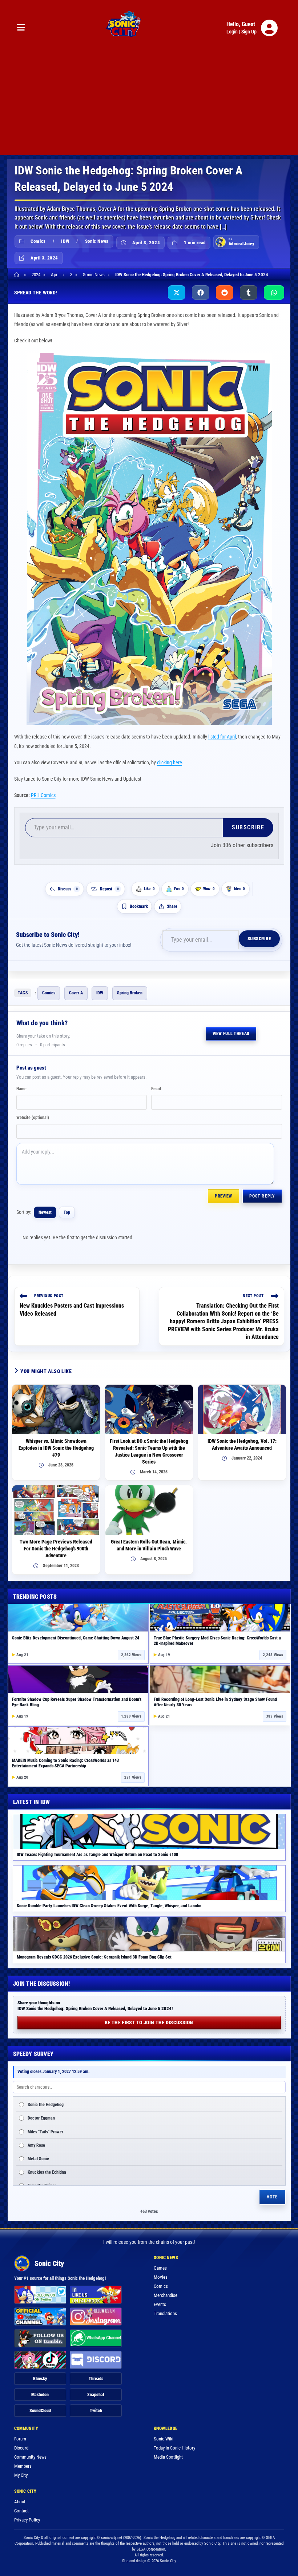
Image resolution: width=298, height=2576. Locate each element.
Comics (38, 241)
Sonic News (97, 241)
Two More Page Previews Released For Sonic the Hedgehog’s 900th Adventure (56, 1549)
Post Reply (262, 1196)
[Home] (18, 275)
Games (160, 2268)
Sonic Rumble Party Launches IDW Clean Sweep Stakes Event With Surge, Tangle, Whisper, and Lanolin (109, 1906)
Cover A (76, 993)
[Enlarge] (262, 362)
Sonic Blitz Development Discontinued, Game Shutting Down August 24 (76, 1638)
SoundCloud (40, 2411)
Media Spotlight (168, 2457)
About (20, 2502)
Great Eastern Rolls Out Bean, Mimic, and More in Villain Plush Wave (149, 1545)
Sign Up (249, 32)
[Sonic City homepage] (124, 28)
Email (156, 1089)
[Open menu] (21, 28)
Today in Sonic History (174, 2448)
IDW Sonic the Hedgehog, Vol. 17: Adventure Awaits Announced (242, 1444)
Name (21, 1089)
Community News (30, 2457)
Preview (223, 1196)
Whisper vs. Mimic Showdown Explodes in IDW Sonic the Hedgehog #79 (56, 1448)
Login (232, 32)
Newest (45, 1212)
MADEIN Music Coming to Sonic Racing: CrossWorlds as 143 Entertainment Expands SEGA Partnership (65, 1763)
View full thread (231, 1034)
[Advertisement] (149, 104)
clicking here (170, 762)
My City (21, 2475)
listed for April (222, 737)
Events (160, 2304)
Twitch (96, 2411)
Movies (161, 2277)
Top (67, 1212)
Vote (272, 2197)
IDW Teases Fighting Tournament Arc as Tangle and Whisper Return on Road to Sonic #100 (97, 1855)
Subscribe (248, 827)
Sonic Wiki (164, 2439)
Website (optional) (33, 1118)
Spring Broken (130, 993)
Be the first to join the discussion (149, 2022)
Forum (20, 2439)
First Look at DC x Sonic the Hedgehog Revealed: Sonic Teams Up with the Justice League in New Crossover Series (149, 1451)
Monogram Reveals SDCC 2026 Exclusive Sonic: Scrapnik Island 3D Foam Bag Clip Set (94, 1957)
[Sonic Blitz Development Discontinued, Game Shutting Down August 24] (78, 1618)
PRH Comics (43, 795)
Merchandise (166, 2295)
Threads (96, 2379)
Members (23, 2466)
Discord (21, 2448)
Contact (21, 2511)
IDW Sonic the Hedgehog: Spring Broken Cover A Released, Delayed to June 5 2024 (192, 275)
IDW (65, 241)
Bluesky (40, 2379)
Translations (165, 2313)
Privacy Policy (27, 2520)
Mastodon (40, 2395)
